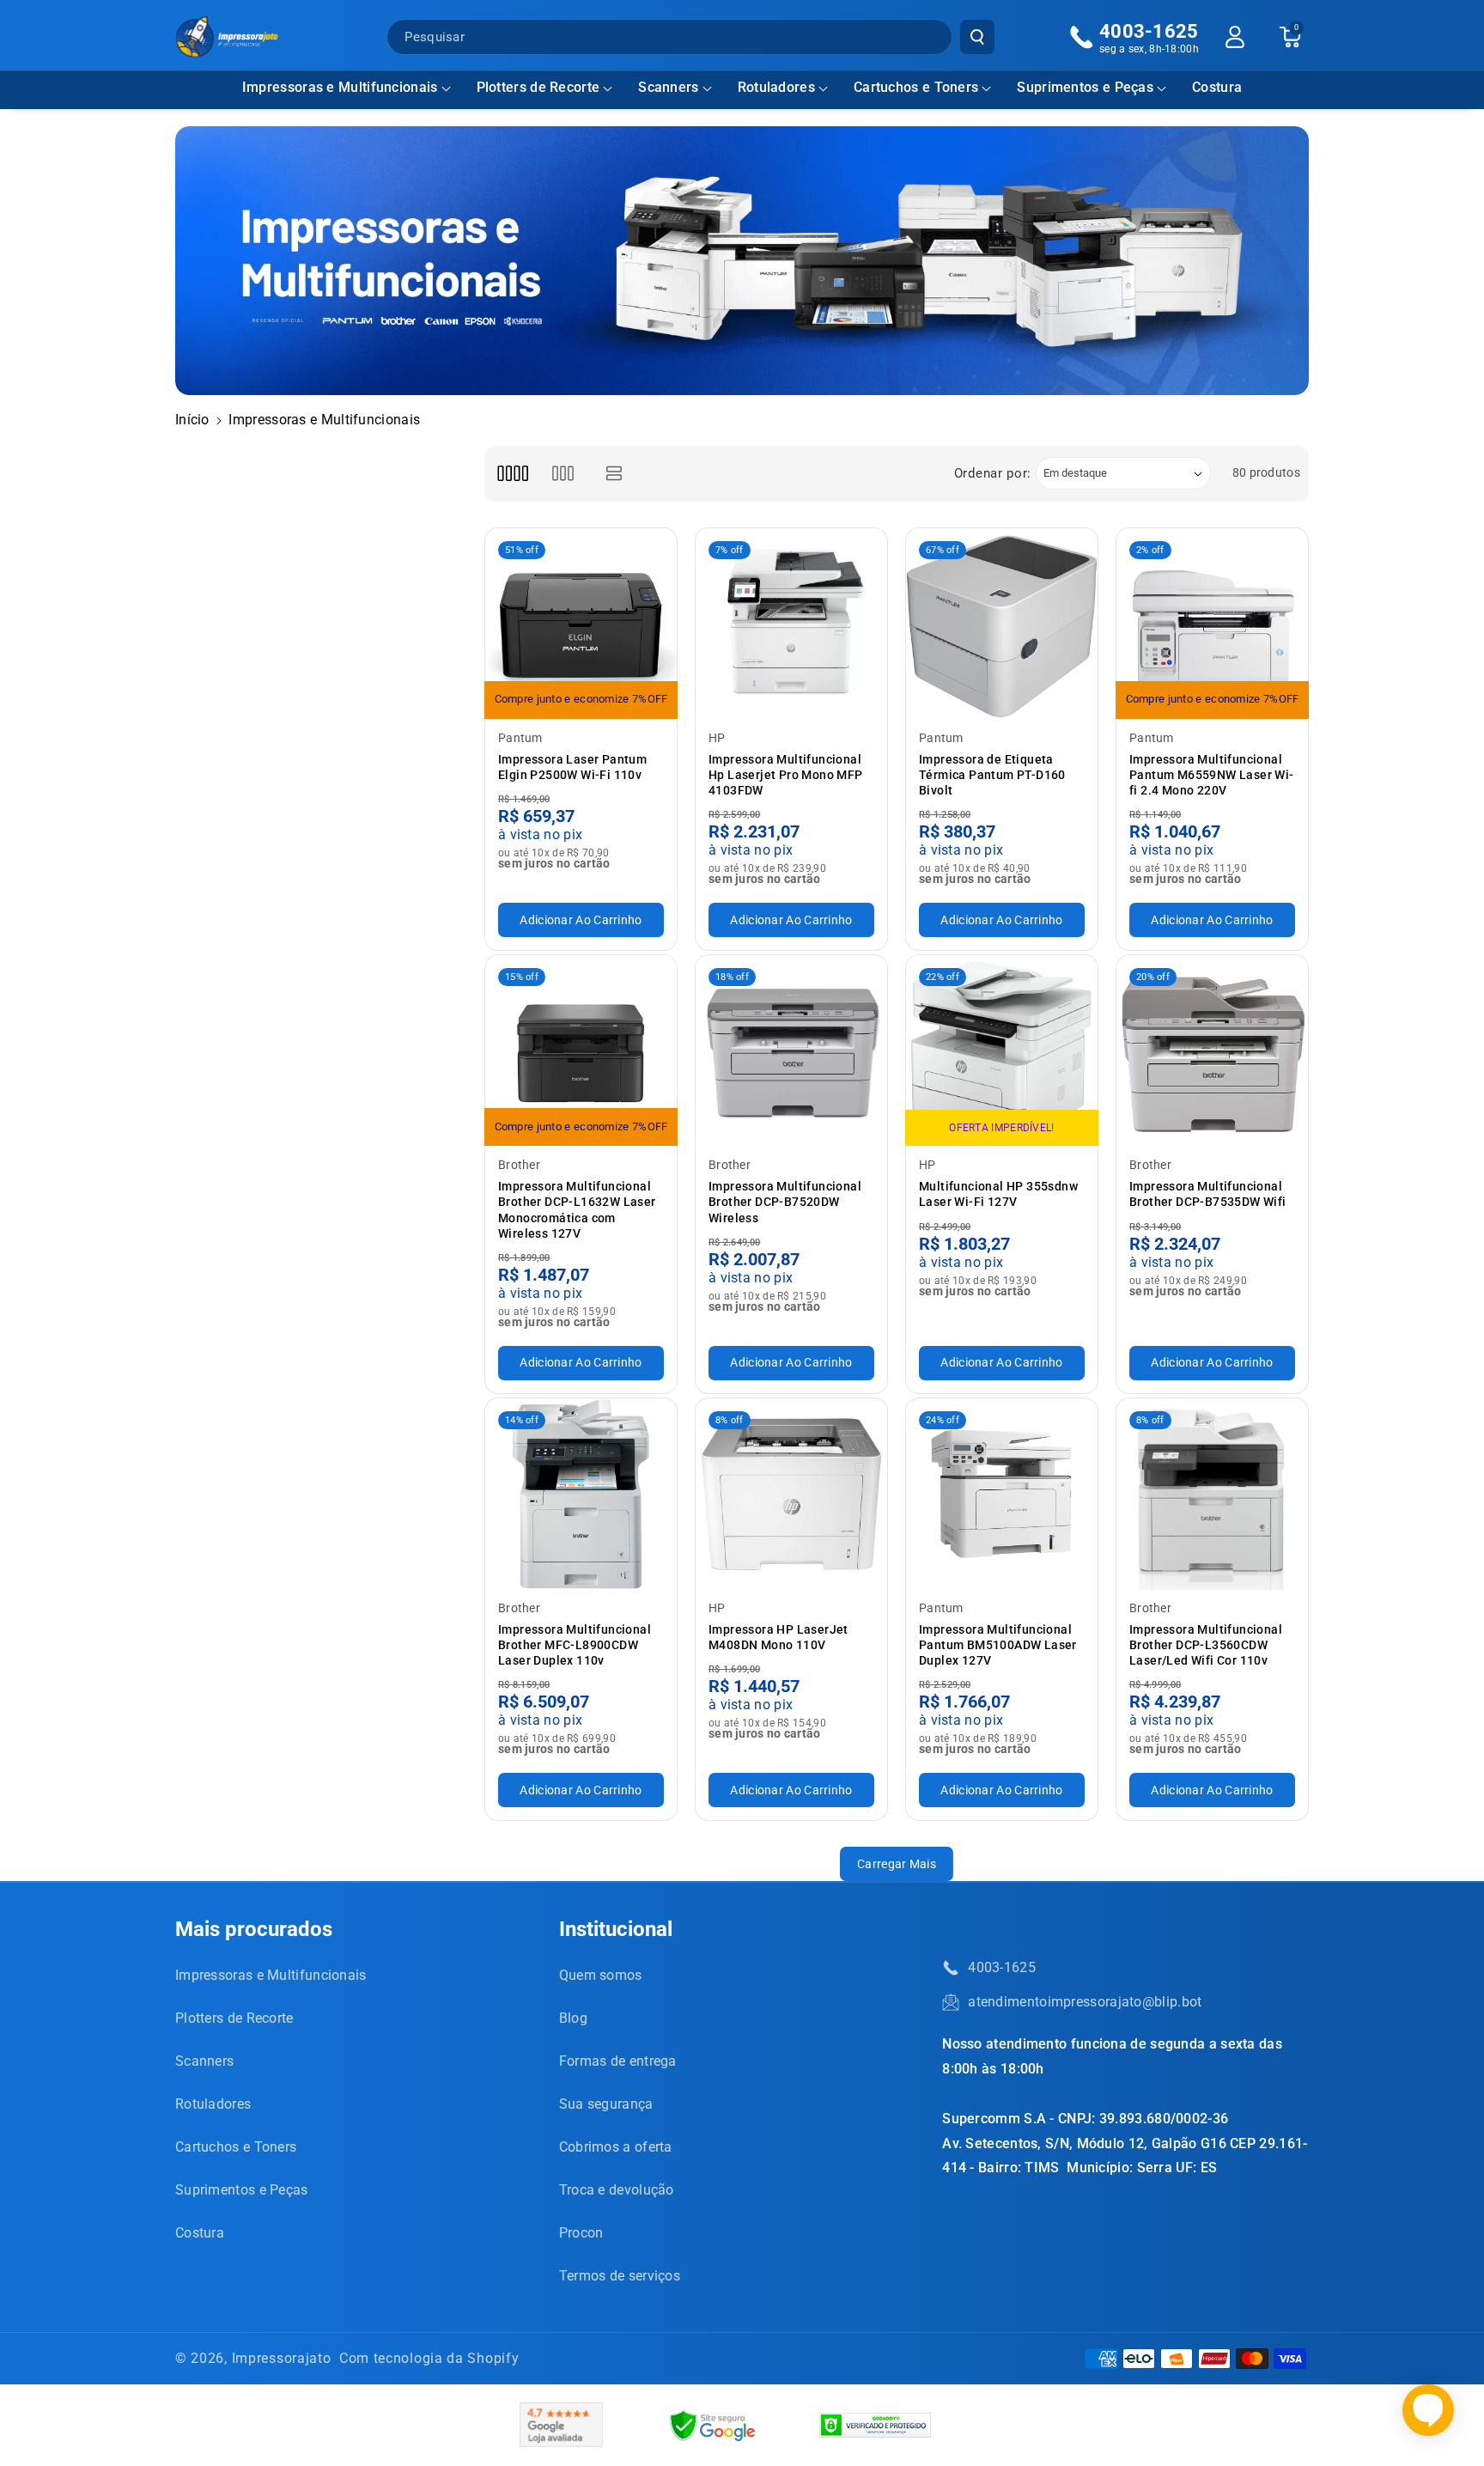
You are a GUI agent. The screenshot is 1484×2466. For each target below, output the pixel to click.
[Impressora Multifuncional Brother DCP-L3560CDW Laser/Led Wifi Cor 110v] (1212, 1494)
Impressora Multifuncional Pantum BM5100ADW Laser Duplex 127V (998, 1645)
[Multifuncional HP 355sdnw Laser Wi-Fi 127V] (1002, 1051)
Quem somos (601, 1975)
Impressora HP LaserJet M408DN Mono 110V (778, 1637)
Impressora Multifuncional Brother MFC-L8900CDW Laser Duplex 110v (575, 1645)
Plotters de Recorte (538, 87)
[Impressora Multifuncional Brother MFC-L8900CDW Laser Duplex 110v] (581, 1494)
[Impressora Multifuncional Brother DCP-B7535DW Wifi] (1212, 1051)
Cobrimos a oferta (616, 2147)
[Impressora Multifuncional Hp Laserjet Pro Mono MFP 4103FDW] (791, 624)
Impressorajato (282, 2358)
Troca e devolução (617, 2190)
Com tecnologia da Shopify (429, 2358)
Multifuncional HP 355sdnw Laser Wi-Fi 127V (998, 1194)
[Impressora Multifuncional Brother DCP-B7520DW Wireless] (791, 1051)
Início (192, 420)
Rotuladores (776, 87)
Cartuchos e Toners (916, 87)
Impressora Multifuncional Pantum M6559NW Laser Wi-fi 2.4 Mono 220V (1212, 775)
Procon (581, 2233)
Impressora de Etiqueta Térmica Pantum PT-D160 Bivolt (992, 775)
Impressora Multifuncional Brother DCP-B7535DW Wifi (1208, 1194)
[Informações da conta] (1235, 37)
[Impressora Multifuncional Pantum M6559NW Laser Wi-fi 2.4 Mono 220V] (1212, 624)
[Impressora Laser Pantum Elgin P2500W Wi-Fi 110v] (581, 624)
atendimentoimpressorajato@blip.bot (1085, 2002)
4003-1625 (1002, 1967)
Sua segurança (606, 2104)
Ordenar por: (993, 473)
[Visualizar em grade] (512, 474)
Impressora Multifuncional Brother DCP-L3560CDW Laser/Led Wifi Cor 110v (1206, 1645)
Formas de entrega (618, 2061)
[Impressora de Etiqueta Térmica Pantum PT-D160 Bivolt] (1002, 624)
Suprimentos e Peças (1085, 87)
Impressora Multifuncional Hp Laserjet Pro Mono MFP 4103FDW (786, 775)
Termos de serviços (620, 2276)
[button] (347, 88)
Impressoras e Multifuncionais (340, 87)
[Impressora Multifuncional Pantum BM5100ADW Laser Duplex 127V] (1002, 1494)
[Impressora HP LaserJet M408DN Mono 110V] (791, 1494)
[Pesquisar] (977, 37)
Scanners (668, 87)
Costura (200, 2233)
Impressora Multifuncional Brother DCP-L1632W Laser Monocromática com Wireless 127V (577, 1210)
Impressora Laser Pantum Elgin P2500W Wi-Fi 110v (572, 767)
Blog (573, 2018)
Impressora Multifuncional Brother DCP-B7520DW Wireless (785, 1202)
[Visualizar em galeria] (563, 474)
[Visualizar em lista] (614, 474)
